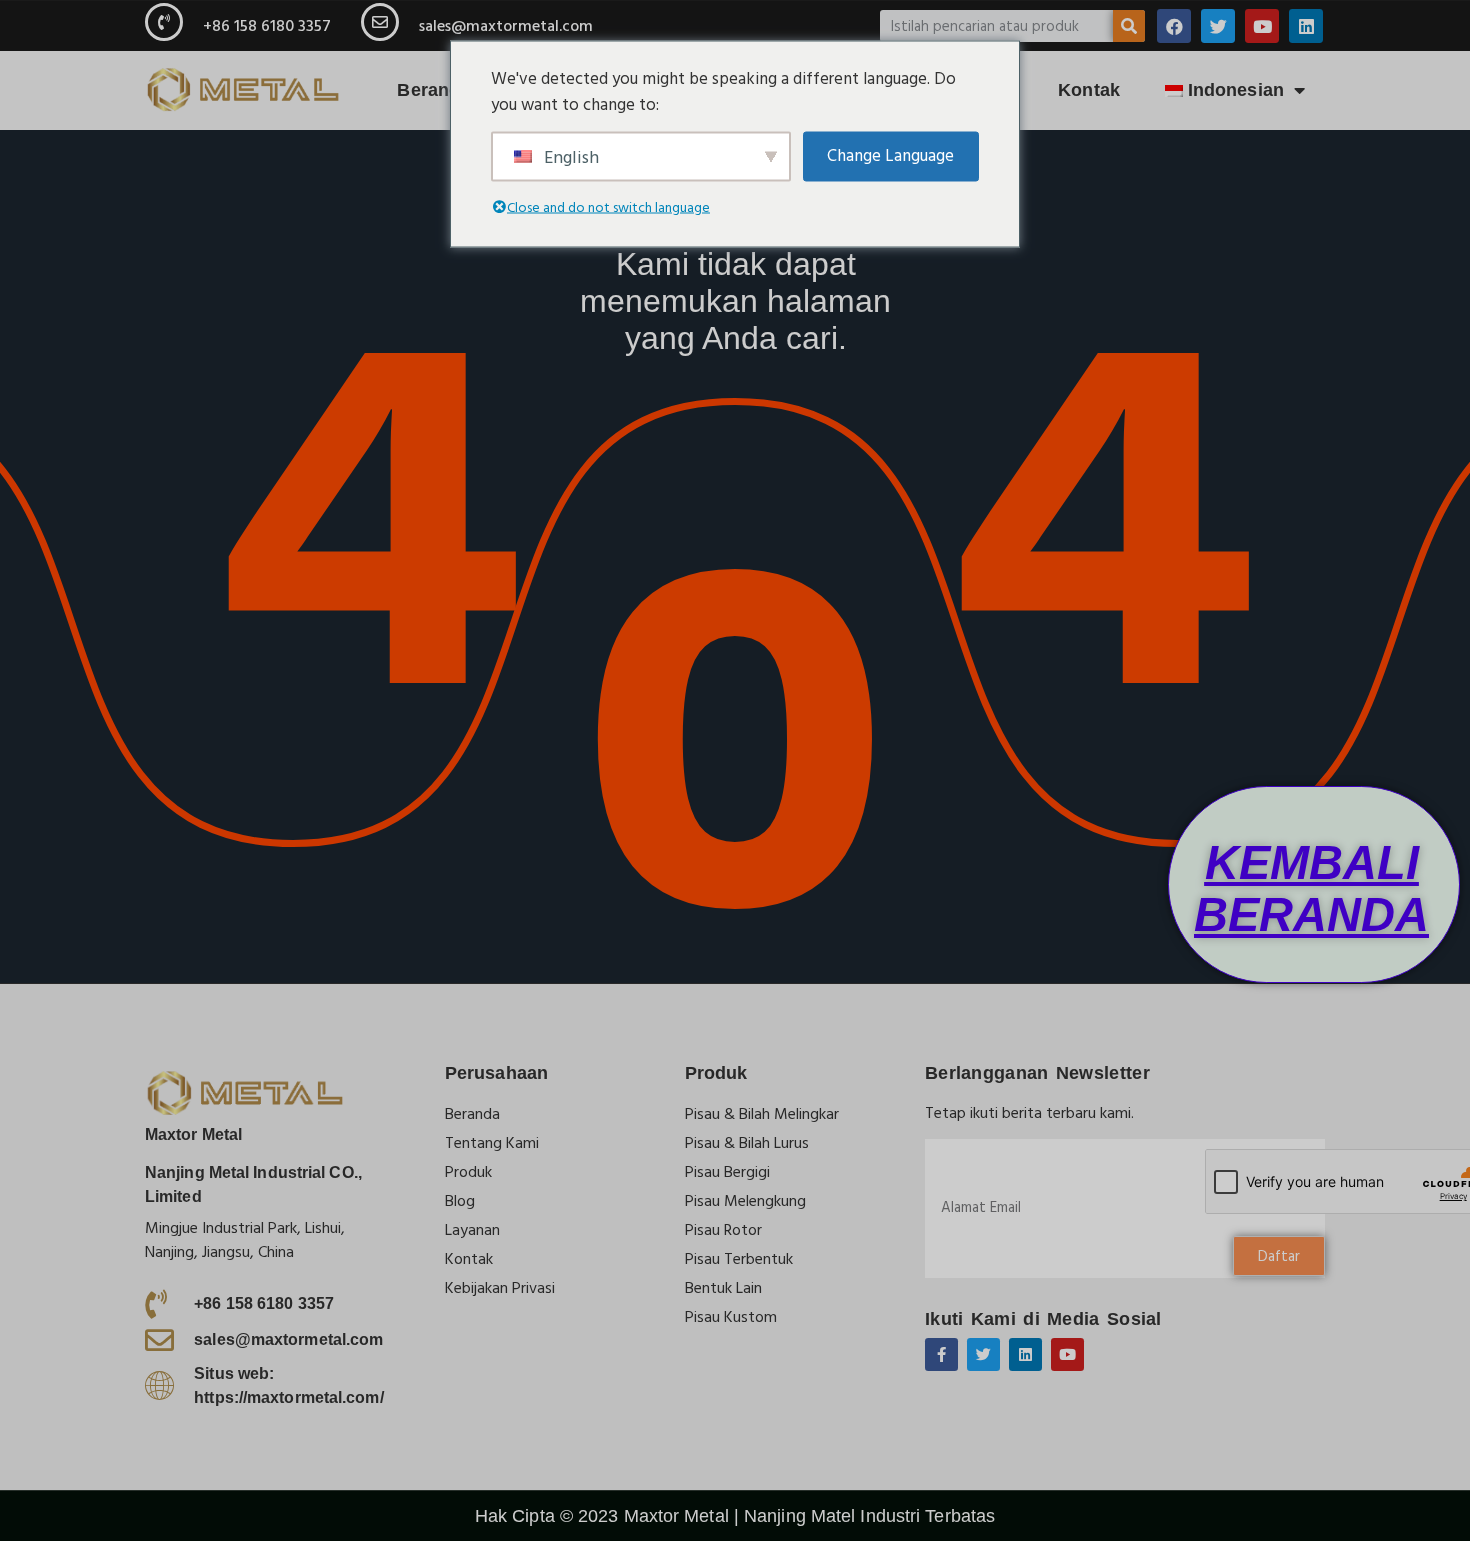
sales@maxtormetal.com (506, 26)
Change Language (890, 155)
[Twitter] (1218, 26)
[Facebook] (1174, 26)
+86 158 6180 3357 (267, 26)
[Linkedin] (1306, 26)
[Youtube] (1262, 26)
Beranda (433, 90)
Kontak (1089, 90)
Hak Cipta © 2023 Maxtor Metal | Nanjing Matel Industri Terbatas (735, 1516)
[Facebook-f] (941, 1354)
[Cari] (1129, 26)
